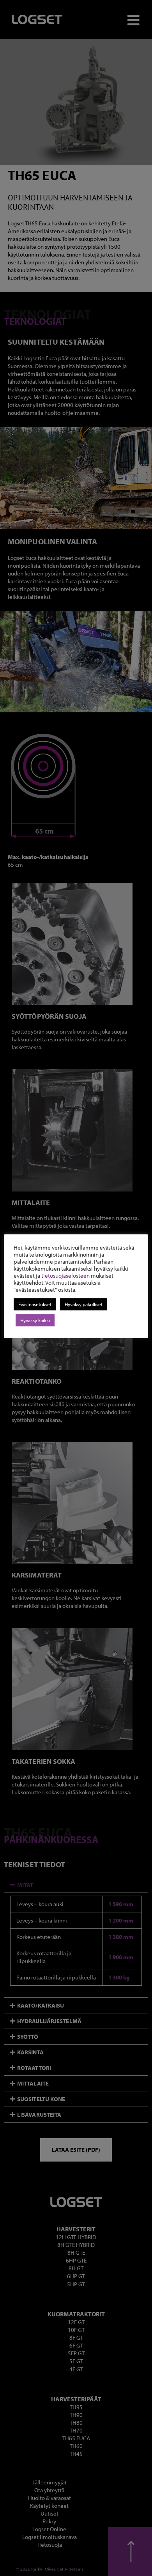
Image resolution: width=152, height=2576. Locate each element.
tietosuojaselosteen (65, 1276)
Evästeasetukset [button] (35, 1304)
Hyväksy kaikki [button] (35, 1320)
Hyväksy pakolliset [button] (84, 1304)
